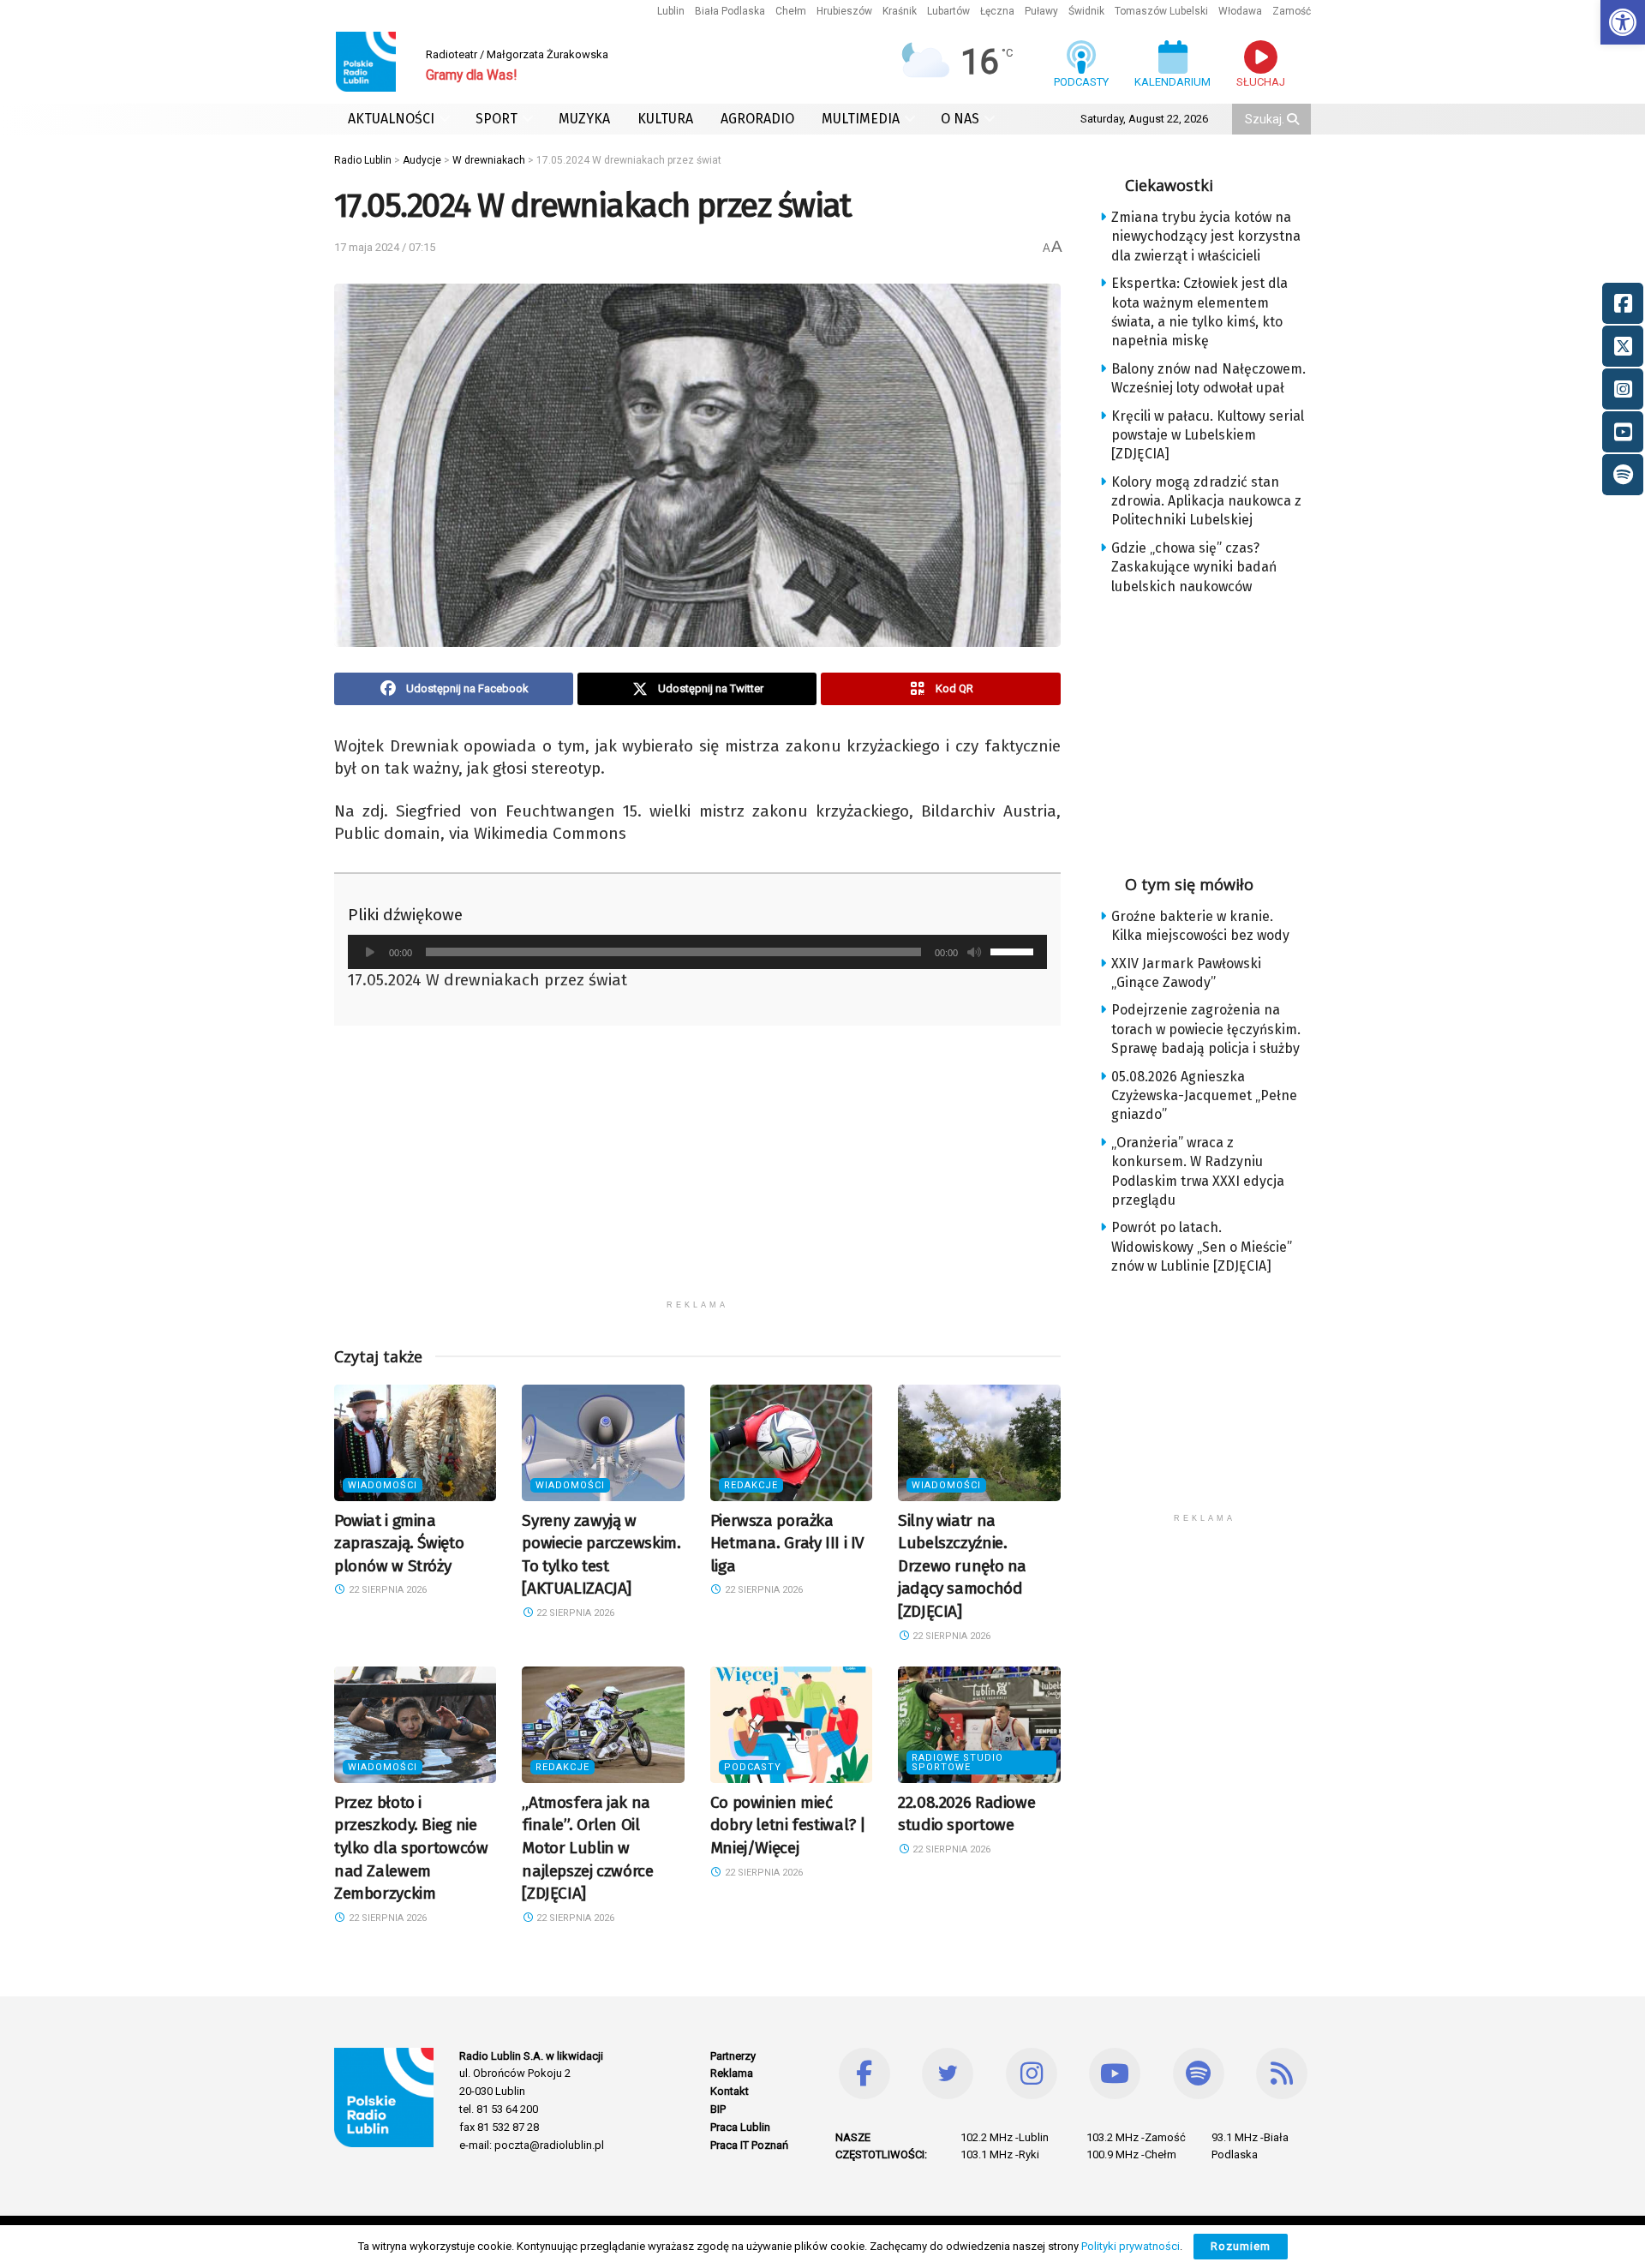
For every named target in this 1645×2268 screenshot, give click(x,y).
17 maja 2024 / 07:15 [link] (385, 247)
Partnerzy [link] (733, 2056)
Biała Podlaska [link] (730, 11)
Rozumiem (1241, 2246)
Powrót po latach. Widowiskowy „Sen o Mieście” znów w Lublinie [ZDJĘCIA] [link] (1202, 1247)
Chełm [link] (791, 11)
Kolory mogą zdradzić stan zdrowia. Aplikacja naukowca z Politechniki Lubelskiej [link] (1206, 501)
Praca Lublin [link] (740, 2127)
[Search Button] (1295, 119)
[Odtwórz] (370, 952)
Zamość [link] (1292, 11)
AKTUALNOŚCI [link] (391, 119)
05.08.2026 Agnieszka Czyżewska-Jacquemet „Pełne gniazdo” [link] (1204, 1096)
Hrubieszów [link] (844, 11)
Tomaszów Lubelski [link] (1161, 11)
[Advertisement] (697, 1171)
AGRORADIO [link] (757, 119)
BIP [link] (718, 2109)
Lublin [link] (671, 11)
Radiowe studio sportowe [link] (957, 1762)
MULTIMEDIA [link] (861, 119)
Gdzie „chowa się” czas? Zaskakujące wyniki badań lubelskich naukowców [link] (1194, 567)
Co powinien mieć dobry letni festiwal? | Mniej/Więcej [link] (788, 1825)
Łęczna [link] (997, 11)
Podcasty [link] (753, 1767)
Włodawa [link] (1240, 11)
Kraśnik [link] (900, 11)
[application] (697, 952)
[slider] (1014, 950)
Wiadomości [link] (383, 1485)
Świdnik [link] (1086, 11)
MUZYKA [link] (584, 119)
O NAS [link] (960, 119)
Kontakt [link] (730, 2091)
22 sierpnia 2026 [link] (386, 1590)
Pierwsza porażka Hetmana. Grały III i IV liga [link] (787, 1543)
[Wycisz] (974, 952)
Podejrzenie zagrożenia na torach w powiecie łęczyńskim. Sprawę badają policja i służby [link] (1206, 1029)
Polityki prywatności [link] (1131, 2246)
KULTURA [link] (665, 119)
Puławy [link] (1041, 11)
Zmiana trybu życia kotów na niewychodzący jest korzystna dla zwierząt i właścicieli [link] (1206, 236)
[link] (1623, 22)
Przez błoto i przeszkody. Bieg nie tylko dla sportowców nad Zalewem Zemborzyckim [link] (411, 1848)
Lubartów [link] (948, 11)
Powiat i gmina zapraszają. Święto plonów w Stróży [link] (399, 1543)
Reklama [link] (732, 2073)
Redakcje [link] (751, 1485)
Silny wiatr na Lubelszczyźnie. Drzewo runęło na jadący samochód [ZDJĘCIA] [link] (962, 1566)
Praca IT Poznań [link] (749, 2145)
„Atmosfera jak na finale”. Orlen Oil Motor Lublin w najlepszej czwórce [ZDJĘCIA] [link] (587, 1848)
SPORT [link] (496, 119)
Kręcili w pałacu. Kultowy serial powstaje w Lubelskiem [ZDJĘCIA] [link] (1208, 435)
